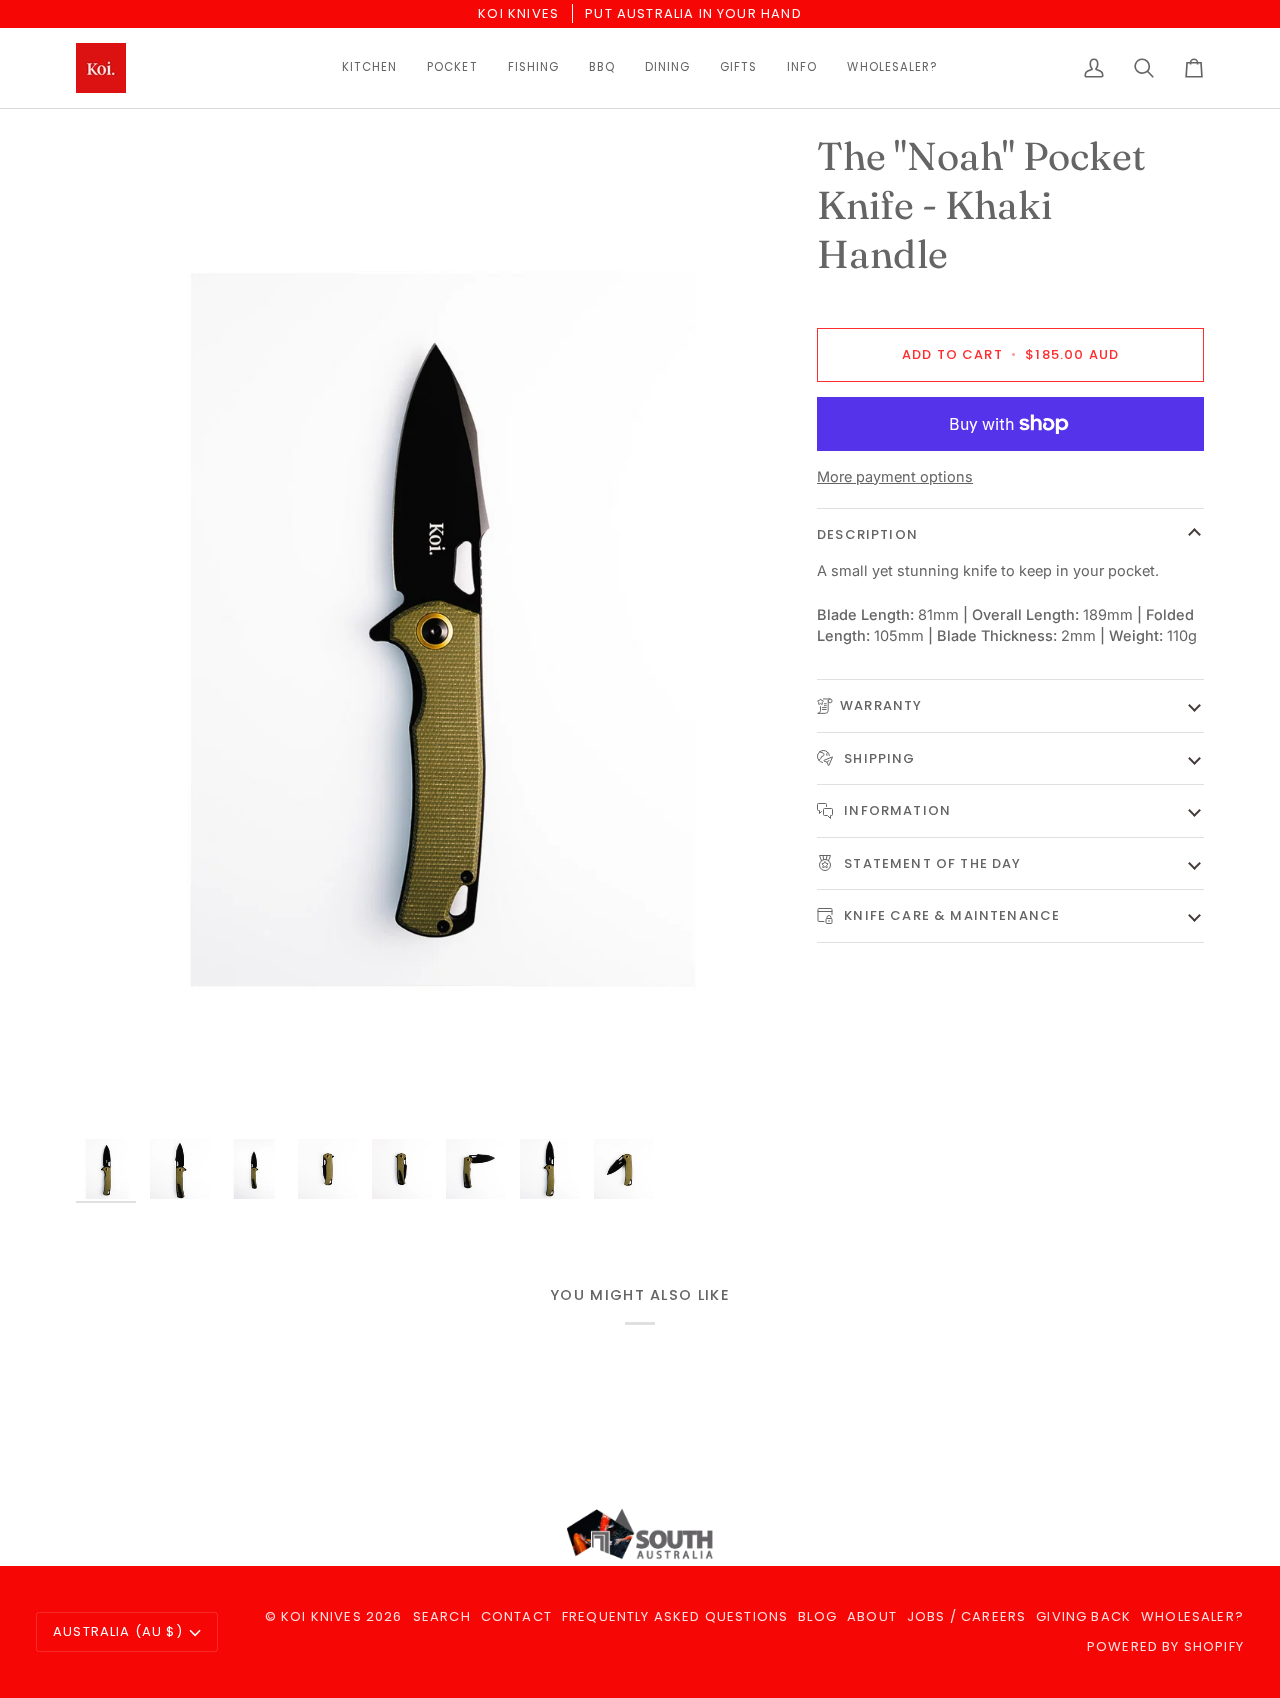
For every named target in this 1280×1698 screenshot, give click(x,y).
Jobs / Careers (966, 1616)
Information (895, 810)
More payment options (895, 475)
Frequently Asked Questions (675, 1616)
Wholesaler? (1192, 1616)
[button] (369, 68)
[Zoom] (113, 1090)
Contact (516, 1616)
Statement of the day (931, 862)
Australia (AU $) (118, 1631)
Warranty (881, 705)
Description (867, 533)
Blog (817, 1616)
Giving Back (1083, 1616)
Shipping (878, 757)
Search (442, 1616)
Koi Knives (321, 1616)
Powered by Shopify (1165, 1646)
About (872, 1616)
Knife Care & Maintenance (950, 915)
